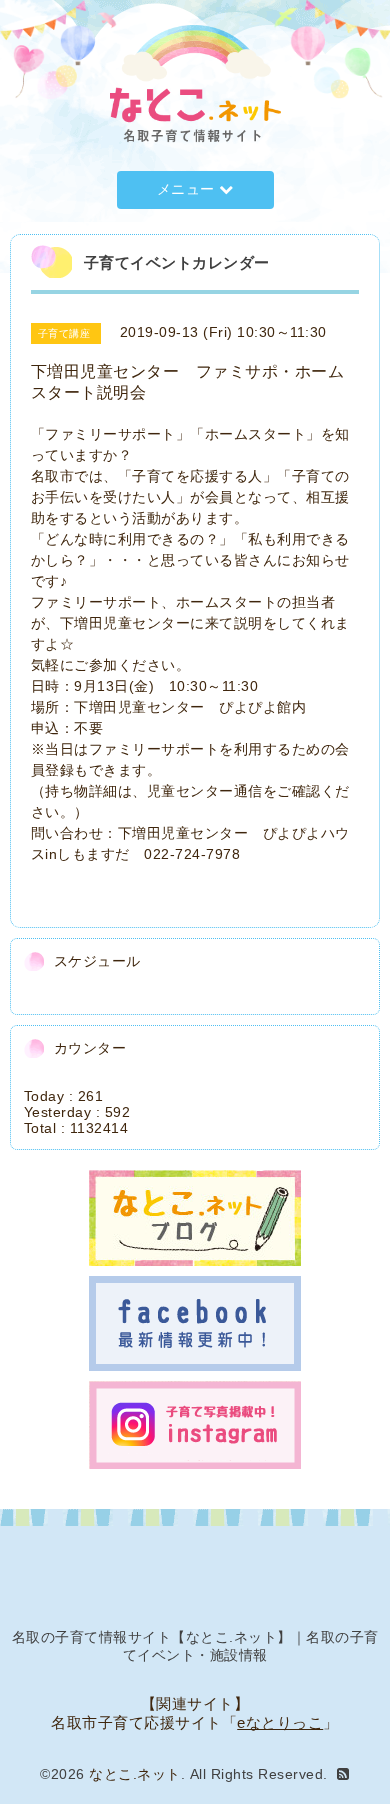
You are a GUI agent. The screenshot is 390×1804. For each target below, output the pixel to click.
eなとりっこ (280, 1722)
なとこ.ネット (135, 1774)
